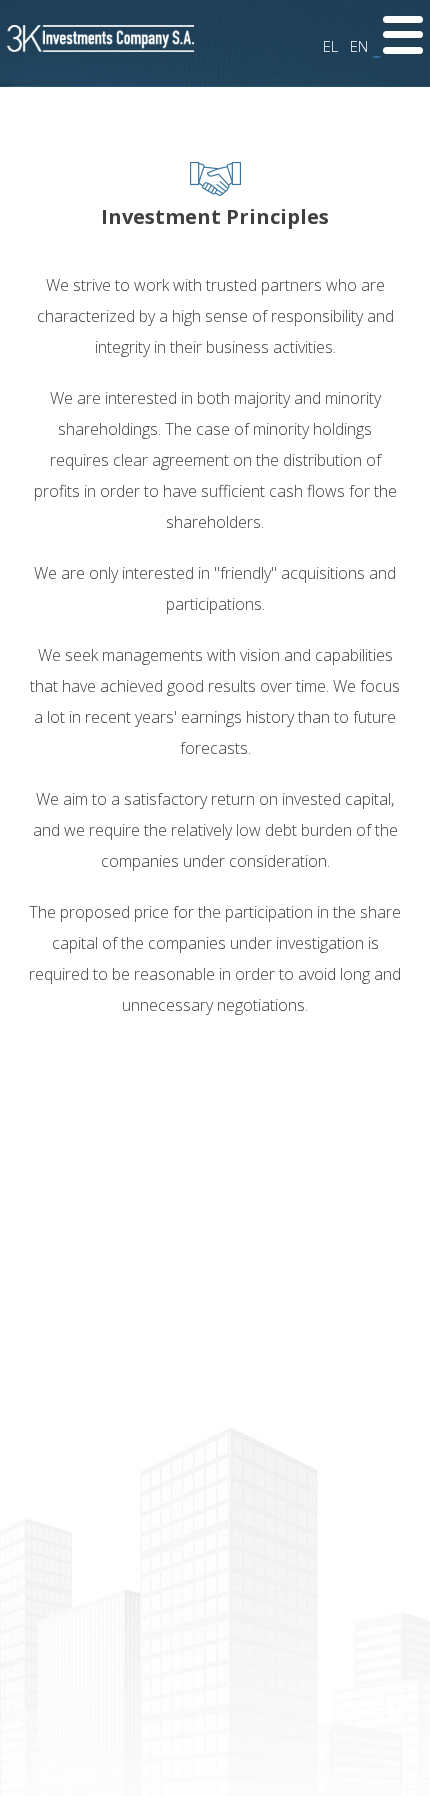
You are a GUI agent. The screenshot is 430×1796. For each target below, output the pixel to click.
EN (359, 46)
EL (330, 46)
